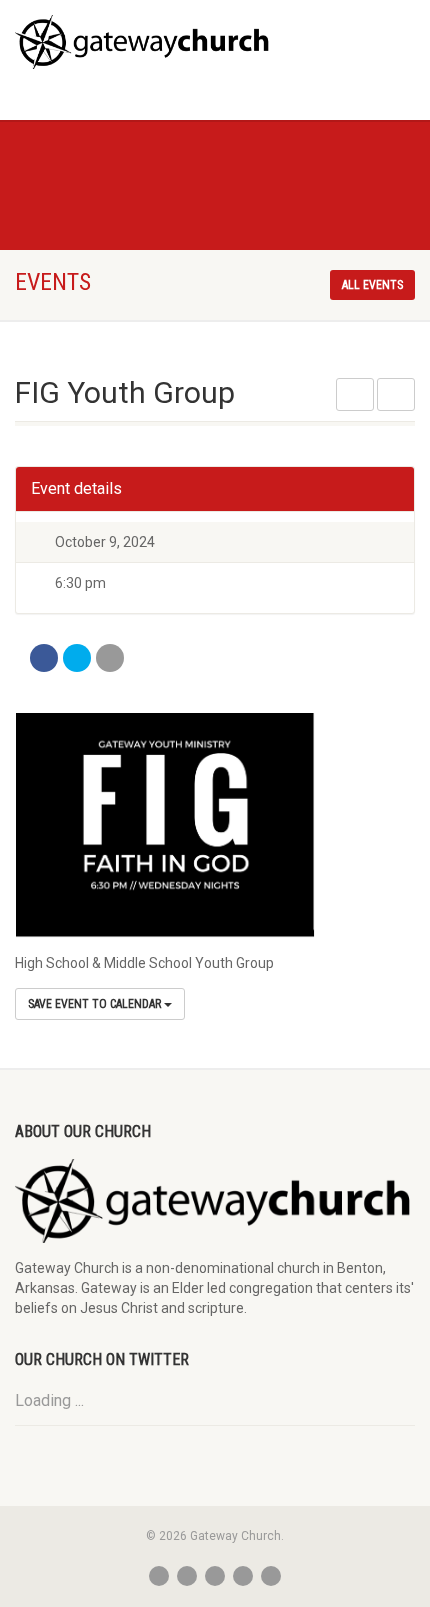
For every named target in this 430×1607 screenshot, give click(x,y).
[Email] (110, 658)
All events (372, 285)
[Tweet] (77, 658)
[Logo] (143, 42)
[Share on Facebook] (44, 658)
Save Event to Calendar (96, 1004)
